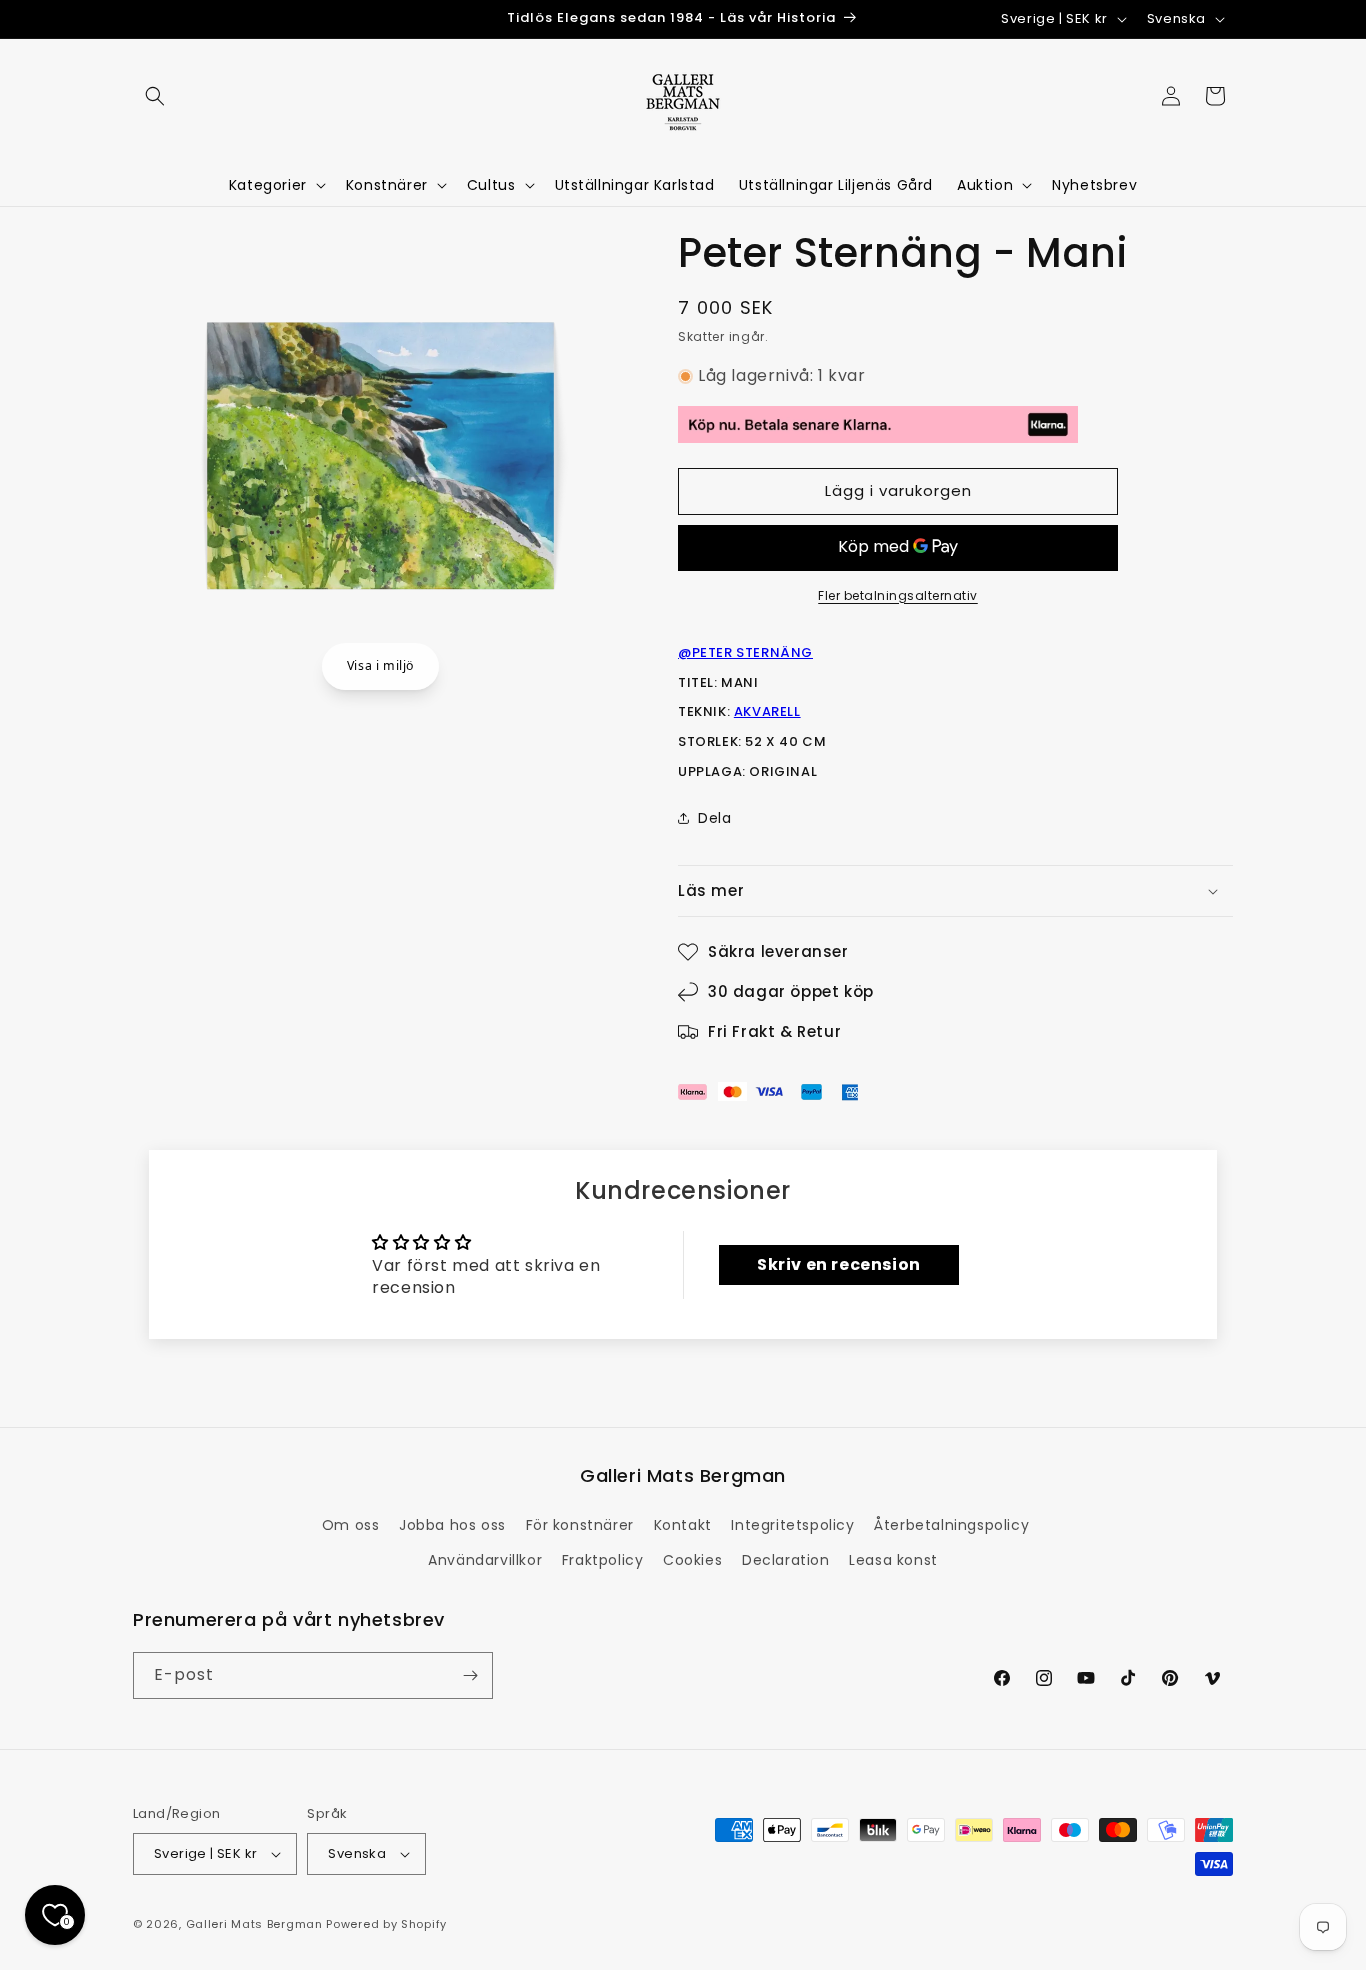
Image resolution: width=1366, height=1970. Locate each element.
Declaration (786, 1560)
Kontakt (683, 1525)
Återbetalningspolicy (951, 1525)
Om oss (351, 1525)
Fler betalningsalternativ (898, 595)
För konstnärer (580, 1525)
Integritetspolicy (792, 1525)
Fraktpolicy (603, 1560)
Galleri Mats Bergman (254, 1924)
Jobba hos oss (452, 1525)
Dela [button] (714, 818)
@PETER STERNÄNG (745, 652)
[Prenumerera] (470, 1675)
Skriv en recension (839, 1264)
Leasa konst (893, 1560)
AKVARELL (767, 711)
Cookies (692, 1560)
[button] (155, 96)
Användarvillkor (485, 1560)
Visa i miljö (380, 665)
